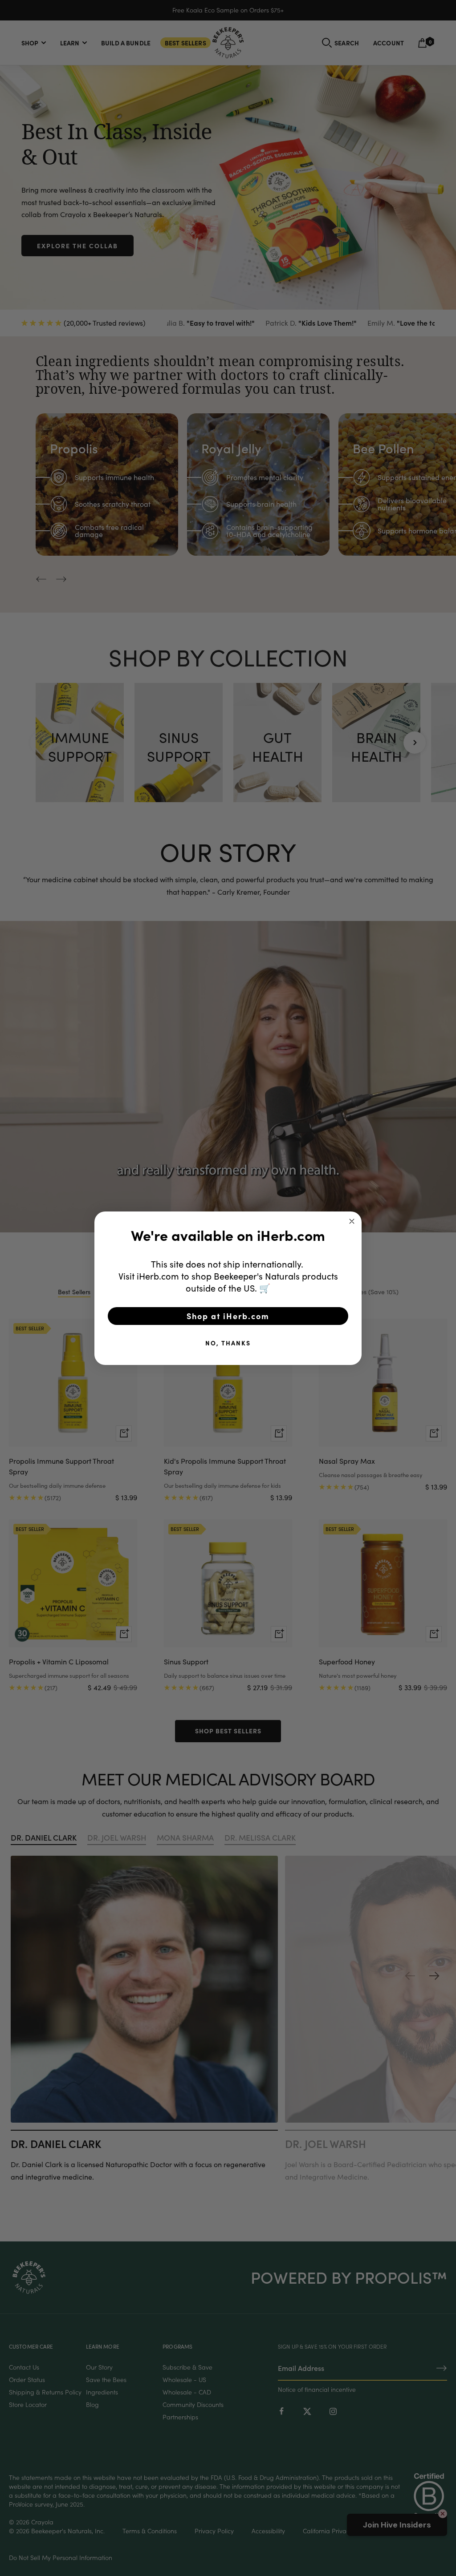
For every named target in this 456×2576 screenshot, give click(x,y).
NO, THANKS (228, 1343)
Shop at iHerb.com (228, 1316)
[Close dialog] (352, 1221)
